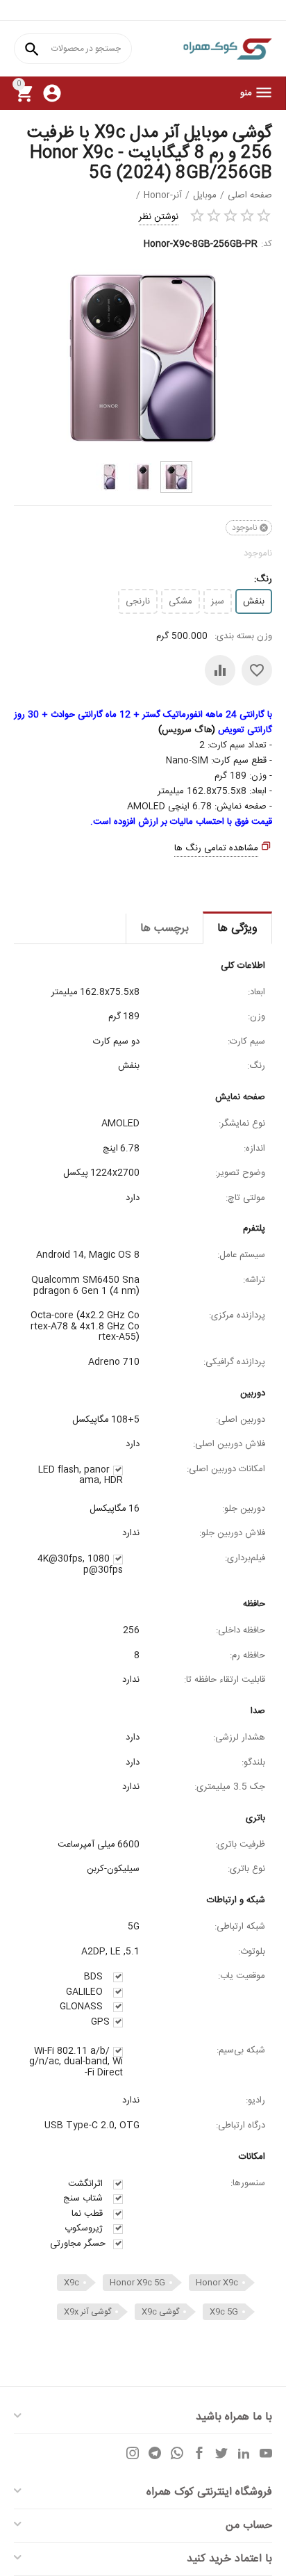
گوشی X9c (160, 2312)
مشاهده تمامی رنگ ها (216, 848)
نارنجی (138, 601)
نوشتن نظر (159, 217)
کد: (267, 244)
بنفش (254, 601)
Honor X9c (217, 2283)
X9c (71, 2283)
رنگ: (263, 579)
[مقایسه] (220, 670)
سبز (218, 601)
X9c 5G (224, 2312)
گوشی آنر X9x (87, 2312)
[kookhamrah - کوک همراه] (227, 49)
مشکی (180, 601)
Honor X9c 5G (137, 2283)
